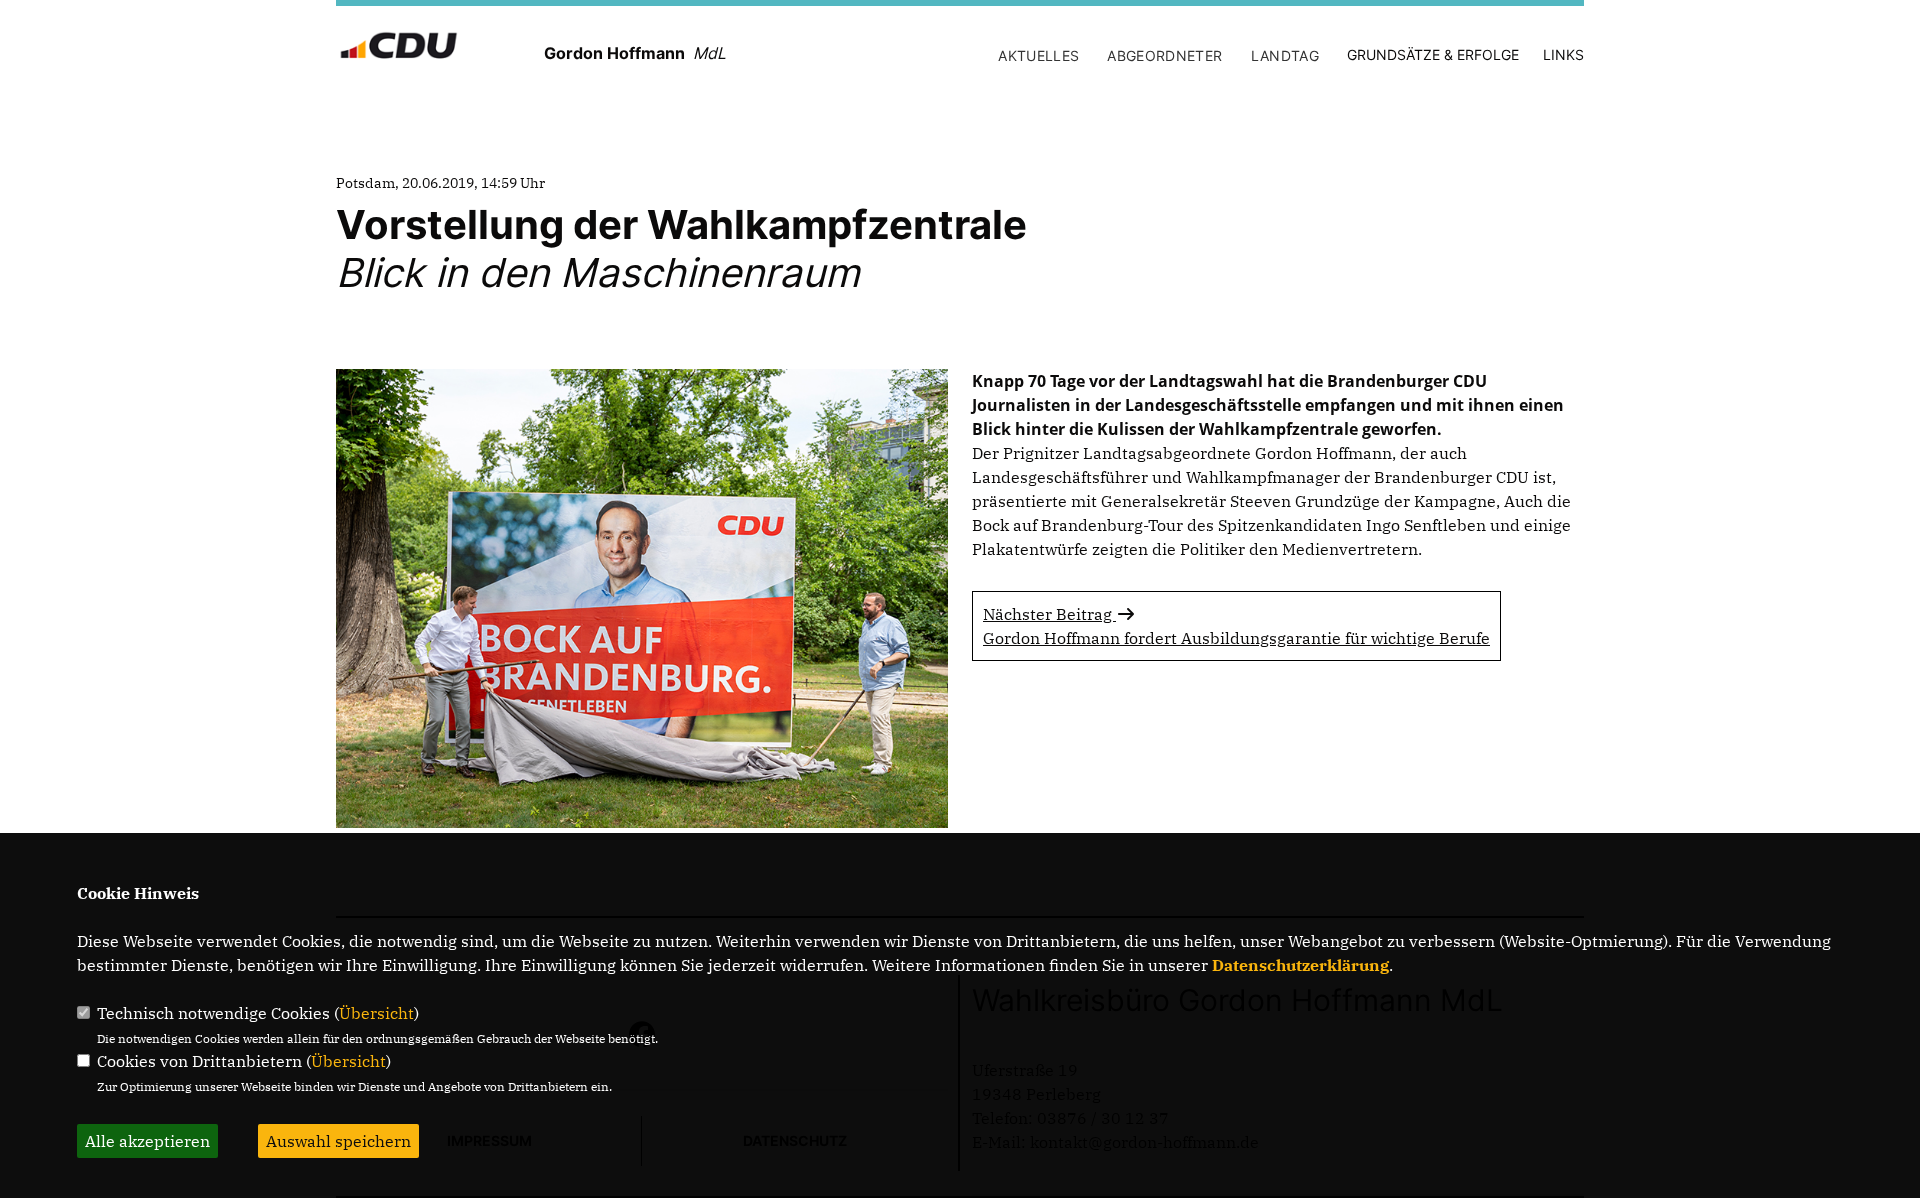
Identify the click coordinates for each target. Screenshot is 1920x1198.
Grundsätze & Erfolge (1433, 54)
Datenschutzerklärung (1300, 965)
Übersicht (376, 1013)
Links (1563, 54)
